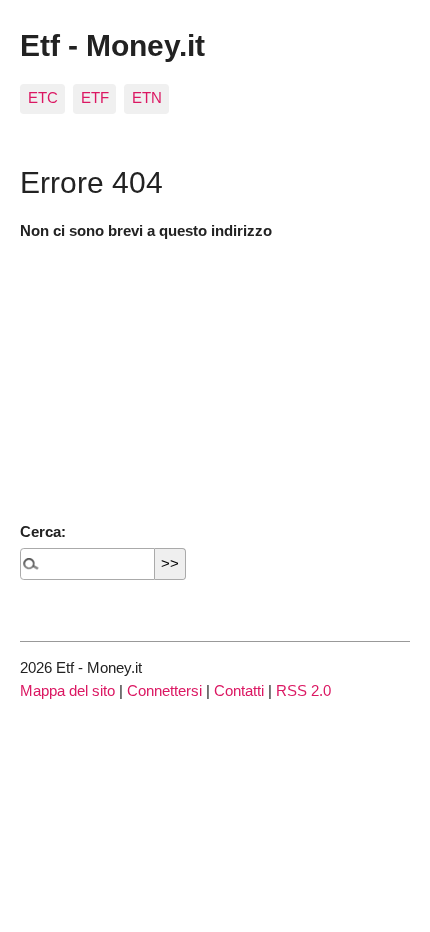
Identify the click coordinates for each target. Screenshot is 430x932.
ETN (147, 97)
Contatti (239, 690)
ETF (95, 97)
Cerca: (43, 531)
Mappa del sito (67, 690)
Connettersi (164, 690)
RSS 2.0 (303, 690)
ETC (43, 97)
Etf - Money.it (112, 45)
